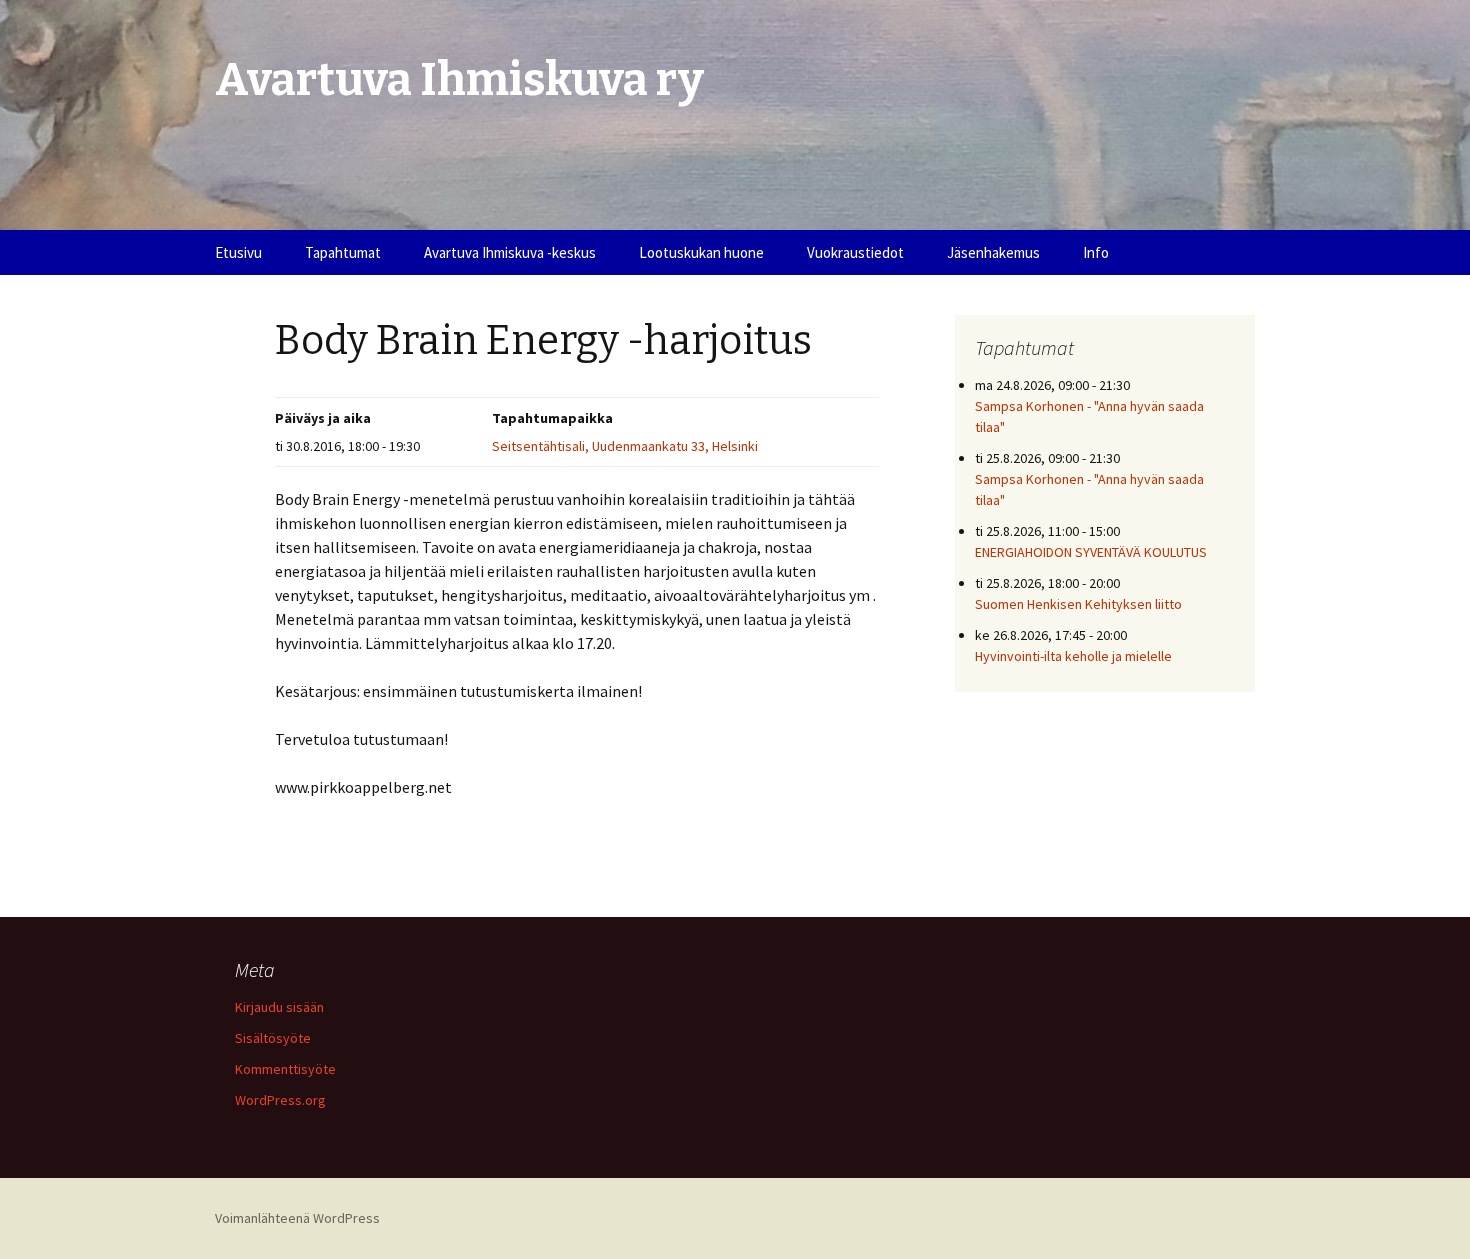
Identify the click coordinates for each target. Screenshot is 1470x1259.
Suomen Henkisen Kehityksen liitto (1078, 604)
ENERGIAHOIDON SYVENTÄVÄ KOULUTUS (1091, 552)
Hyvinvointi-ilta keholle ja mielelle (1073, 656)
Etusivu (238, 252)
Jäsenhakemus (993, 252)
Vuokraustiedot (855, 252)
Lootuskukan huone (701, 252)
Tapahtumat (343, 252)
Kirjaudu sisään (279, 1007)
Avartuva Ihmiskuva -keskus (510, 252)
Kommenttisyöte (285, 1069)
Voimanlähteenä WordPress (297, 1218)
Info (1096, 252)
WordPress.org (280, 1100)
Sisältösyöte (273, 1038)
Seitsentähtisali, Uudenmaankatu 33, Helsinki (625, 446)
